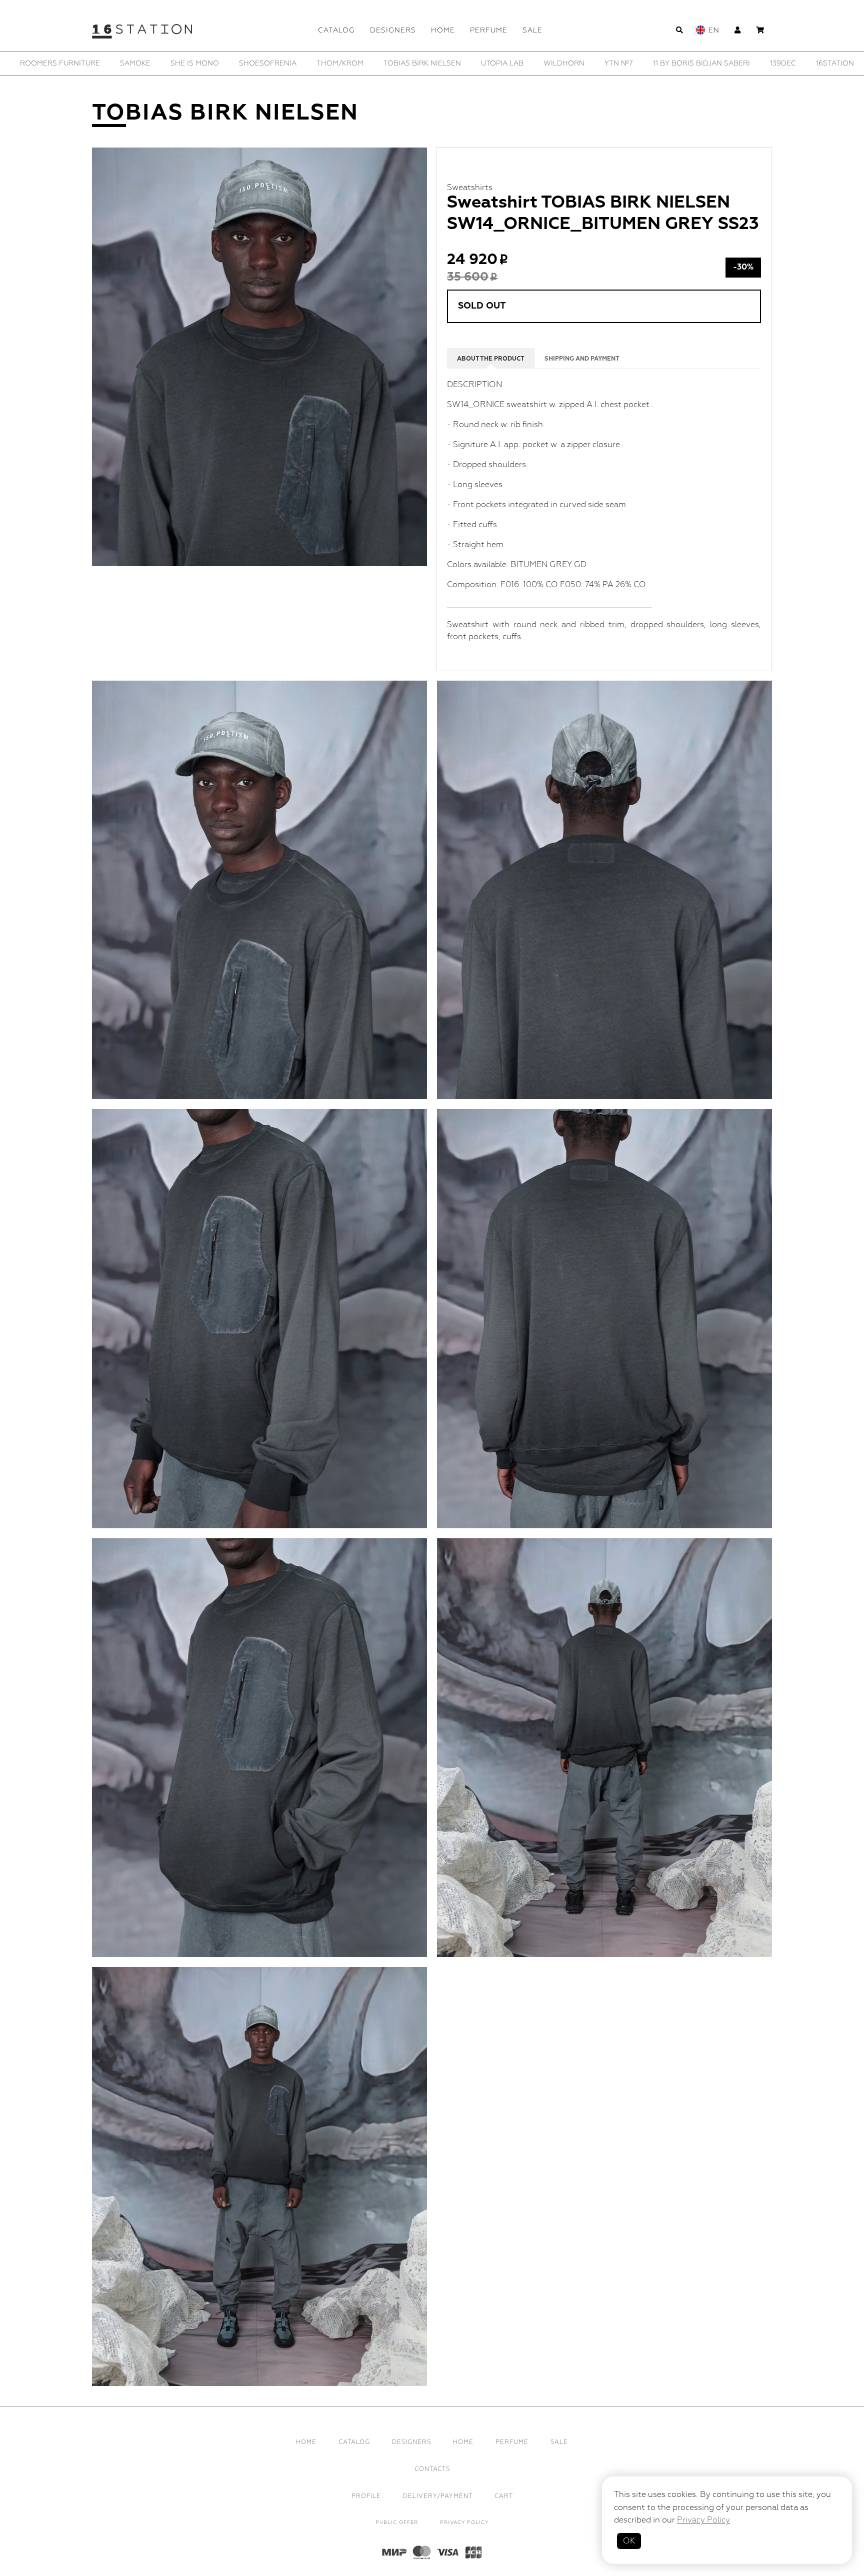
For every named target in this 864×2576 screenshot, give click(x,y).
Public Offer (397, 2522)
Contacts (432, 2469)
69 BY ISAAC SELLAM (278, 63)
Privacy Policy (464, 2522)
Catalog (336, 30)
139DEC (150, 63)
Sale (532, 30)
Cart (504, 2496)
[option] (68, 63)
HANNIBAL (760, 63)
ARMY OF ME (477, 63)
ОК (629, 2541)
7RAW (345, 63)
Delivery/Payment (438, 2496)
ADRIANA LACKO (405, 63)
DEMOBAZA (639, 63)
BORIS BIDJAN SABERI (559, 63)
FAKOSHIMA (700, 63)
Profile (366, 2496)
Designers (393, 30)
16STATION (202, 63)
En (714, 30)
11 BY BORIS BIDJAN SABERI (68, 63)
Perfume (489, 30)
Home (443, 30)
